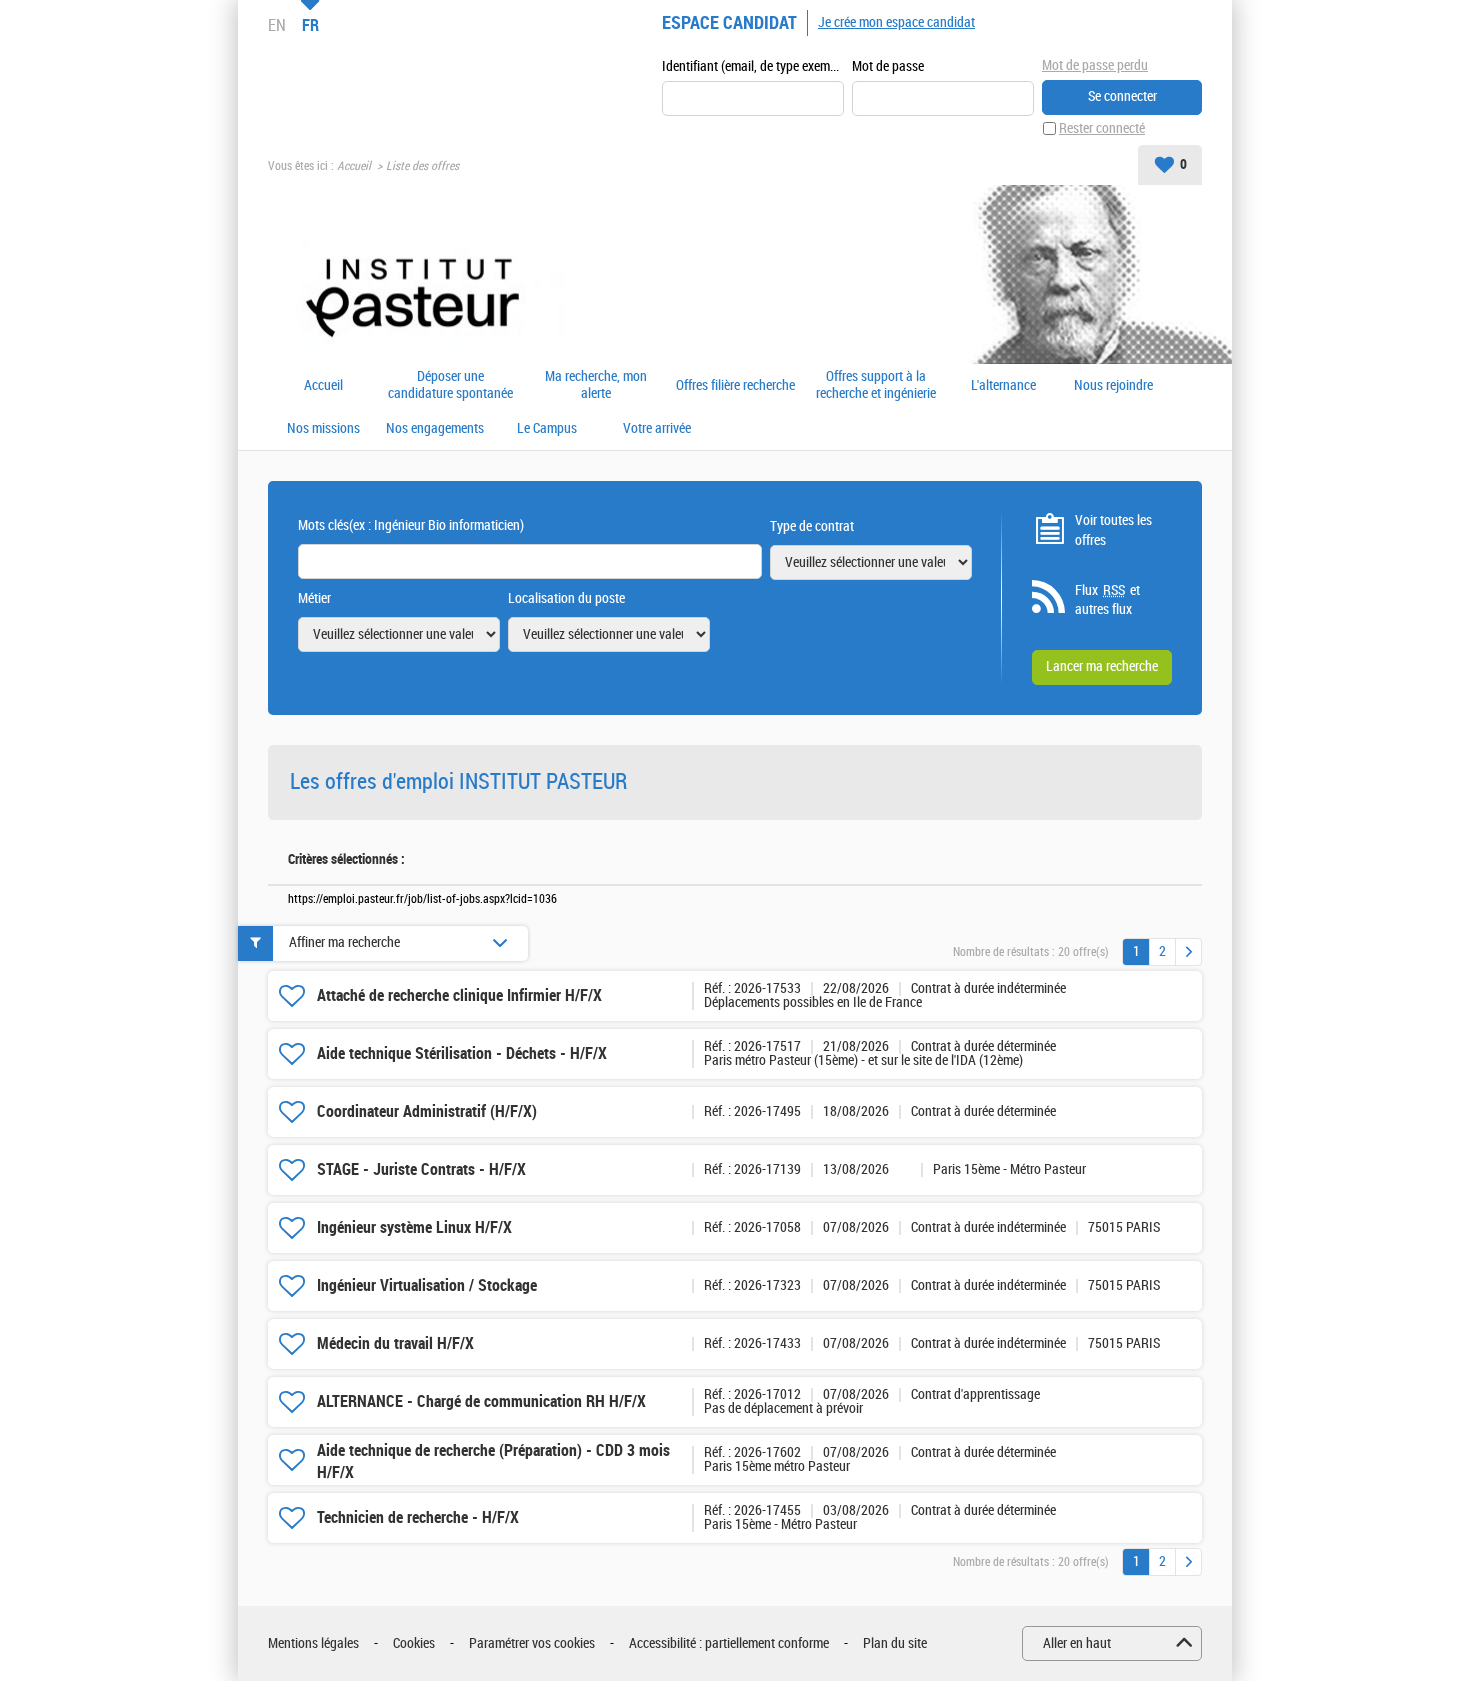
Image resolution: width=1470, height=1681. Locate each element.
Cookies (414, 1643)
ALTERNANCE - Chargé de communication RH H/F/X (481, 1401)
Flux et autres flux (1107, 600)
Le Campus (547, 429)
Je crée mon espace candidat (896, 22)
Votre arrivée (657, 429)
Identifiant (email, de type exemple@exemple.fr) (753, 66)
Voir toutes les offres (1113, 530)
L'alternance (1003, 386)
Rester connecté (1102, 128)
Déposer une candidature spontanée (450, 385)
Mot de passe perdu (1095, 65)
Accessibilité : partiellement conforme (729, 1643)
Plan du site (895, 1643)
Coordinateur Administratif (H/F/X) (427, 1111)
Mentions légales (313, 1643)
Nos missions (323, 429)
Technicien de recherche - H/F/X (418, 1517)
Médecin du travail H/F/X (395, 1343)
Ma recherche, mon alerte (596, 385)
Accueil (354, 166)
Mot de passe (888, 66)
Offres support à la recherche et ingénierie (876, 385)
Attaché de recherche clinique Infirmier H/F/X (459, 995)
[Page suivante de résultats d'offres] (1188, 952)
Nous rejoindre (1113, 386)
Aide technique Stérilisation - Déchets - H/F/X (462, 1053)
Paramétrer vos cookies (532, 1643)
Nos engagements (435, 429)
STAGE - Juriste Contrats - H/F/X (421, 1169)
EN (277, 25)
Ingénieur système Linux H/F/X (414, 1227)
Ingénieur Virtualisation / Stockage (427, 1285)
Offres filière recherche (735, 386)
